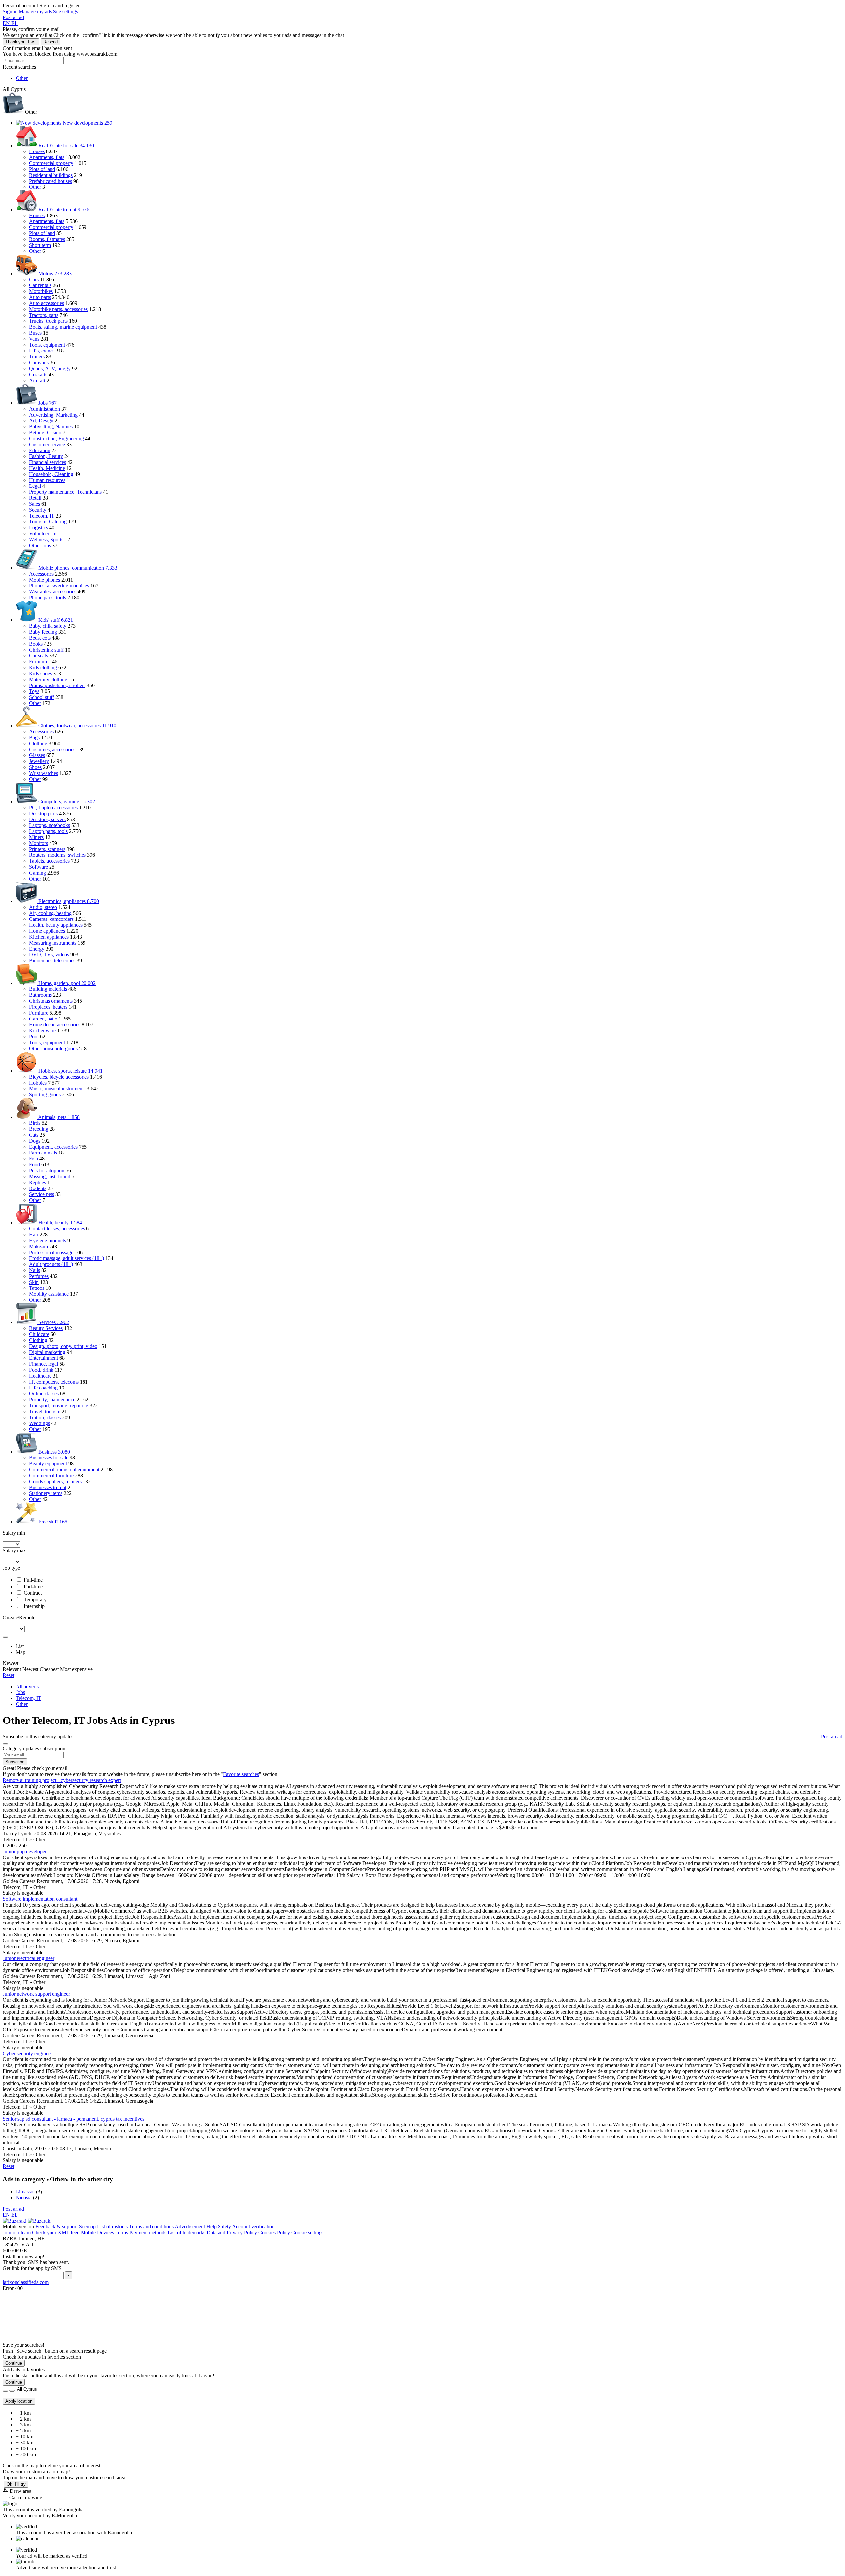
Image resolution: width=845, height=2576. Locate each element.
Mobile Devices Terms (104, 2233)
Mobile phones (45, 580)
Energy (37, 949)
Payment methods (148, 2233)
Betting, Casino (45, 433)
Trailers (37, 357)
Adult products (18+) (51, 1264)
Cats (34, 1135)
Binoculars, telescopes (52, 961)
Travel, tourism (45, 1411)
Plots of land (42, 169)
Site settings (66, 11)
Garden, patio (43, 1019)
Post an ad (13, 17)
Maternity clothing (48, 679)
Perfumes (39, 1276)
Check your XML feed (56, 2233)
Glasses (37, 755)
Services (53, 1322)
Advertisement (190, 2227)
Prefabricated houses (51, 181)
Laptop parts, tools (48, 831)
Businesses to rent (48, 1487)
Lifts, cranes (42, 351)
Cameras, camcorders (51, 919)
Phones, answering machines (59, 586)
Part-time (33, 1586)
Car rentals (40, 285)
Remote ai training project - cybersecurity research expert (62, 1780)
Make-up (38, 1246)
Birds (35, 1123)
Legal (35, 486)
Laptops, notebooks (50, 825)
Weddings (39, 1423)
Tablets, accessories (49, 861)
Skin (34, 1282)
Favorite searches (241, 1774)
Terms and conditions (151, 2227)
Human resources (47, 480)
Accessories (41, 574)
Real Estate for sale (66, 145)
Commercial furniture (51, 1475)
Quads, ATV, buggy (50, 368)
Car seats (38, 656)
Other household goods (53, 1048)
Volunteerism (43, 534)
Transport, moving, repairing (59, 1405)
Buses (35, 333)
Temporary (35, 1600)
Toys (34, 691)
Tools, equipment (47, 345)
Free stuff (52, 1522)
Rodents (38, 1188)
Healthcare (40, 1376)
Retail (35, 498)
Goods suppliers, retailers (55, 1481)
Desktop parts (43, 813)
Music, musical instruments (57, 1089)
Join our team (17, 2233)
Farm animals (43, 1153)
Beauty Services (46, 1328)
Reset (8, 1675)
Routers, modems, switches (57, 855)
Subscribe (15, 1762)
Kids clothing (43, 668)
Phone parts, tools (48, 598)
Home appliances (47, 931)
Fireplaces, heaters (48, 1007)
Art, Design (41, 421)
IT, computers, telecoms (54, 1382)
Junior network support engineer (36, 1994)
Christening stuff (46, 650)
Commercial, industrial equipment (64, 1470)
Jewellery (39, 761)
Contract (33, 1593)
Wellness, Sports (46, 539)
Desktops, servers (47, 819)
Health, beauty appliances (56, 925)
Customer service (47, 444)
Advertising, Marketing (53, 415)
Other (35, 187)
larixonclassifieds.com (26, 2282)
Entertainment (44, 1358)
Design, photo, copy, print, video (63, 1346)
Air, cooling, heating (50, 913)
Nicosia (24, 2198)
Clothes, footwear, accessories (77, 726)
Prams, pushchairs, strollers (57, 685)
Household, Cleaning (51, 474)
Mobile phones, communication (77, 568)
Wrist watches (44, 773)
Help (211, 2227)
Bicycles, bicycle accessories (59, 1077)
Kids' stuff (55, 620)
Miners (36, 837)
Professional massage (51, 1252)
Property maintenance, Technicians (65, 492)
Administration (45, 409)
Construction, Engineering (56, 438)
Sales (34, 504)
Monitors (38, 843)
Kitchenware (42, 1031)
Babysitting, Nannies (51, 427)
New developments (87, 123)
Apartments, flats (47, 157)
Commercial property (51, 163)
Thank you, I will (21, 42)
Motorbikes (41, 291)
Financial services (48, 462)
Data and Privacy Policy (232, 2233)
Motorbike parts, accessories (58, 309)
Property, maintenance (52, 1400)
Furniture (39, 662)
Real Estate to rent (63, 209)
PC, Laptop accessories (53, 807)
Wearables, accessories (53, 592)
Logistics (38, 528)
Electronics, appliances (68, 901)
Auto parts (40, 297)
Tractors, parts (44, 315)
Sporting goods (45, 1095)
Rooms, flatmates (47, 239)
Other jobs (40, 545)
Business (53, 1452)
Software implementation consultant (40, 1899)
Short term (40, 245)
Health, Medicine (47, 468)
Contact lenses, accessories (57, 1229)
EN (7, 23)
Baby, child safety (48, 626)
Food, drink (41, 1370)
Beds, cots (40, 638)
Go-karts (38, 374)
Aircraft (37, 380)
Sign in (10, 11)
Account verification (253, 2227)
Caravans (39, 363)
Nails (34, 1270)
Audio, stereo (43, 907)
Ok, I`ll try (16, 2484)
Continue (14, 2363)
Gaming (37, 873)
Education (40, 450)
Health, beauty (59, 1223)
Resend (51, 42)
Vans (34, 339)
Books (36, 644)
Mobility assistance (49, 1294)
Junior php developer (25, 1851)
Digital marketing (47, 1352)
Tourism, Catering (48, 522)
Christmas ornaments (51, 1001)
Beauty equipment (48, 1464)
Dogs (35, 1141)
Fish (34, 1159)
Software (38, 867)
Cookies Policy (274, 2233)
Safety (224, 2227)
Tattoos (37, 1288)
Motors (54, 273)
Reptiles (37, 1182)
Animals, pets (58, 1117)
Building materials (48, 989)
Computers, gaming (66, 802)
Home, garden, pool (66, 983)
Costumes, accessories (52, 749)
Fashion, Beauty (46, 456)
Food (34, 1165)
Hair (34, 1235)
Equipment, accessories (53, 1147)
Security (38, 510)
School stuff (42, 697)
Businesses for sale (49, 1458)
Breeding (39, 1129)
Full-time (33, 1580)
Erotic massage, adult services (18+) (67, 1258)
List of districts (112, 2227)
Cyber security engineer (27, 2053)
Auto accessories (47, 303)
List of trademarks (186, 2233)
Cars (34, 279)
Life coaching (43, 1388)
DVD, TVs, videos (49, 955)
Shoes (35, 767)
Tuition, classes (45, 1417)
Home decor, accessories (55, 1025)
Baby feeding (43, 632)
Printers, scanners (47, 849)
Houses (37, 151)
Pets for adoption (47, 1171)
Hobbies (38, 1083)
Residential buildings (51, 175)
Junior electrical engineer (29, 1958)
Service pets (42, 1194)
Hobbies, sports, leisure (70, 1071)
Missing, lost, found (50, 1176)
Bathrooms (40, 995)
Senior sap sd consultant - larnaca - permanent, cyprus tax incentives (73, 2119)
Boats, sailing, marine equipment (63, 327)
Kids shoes (40, 673)
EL (15, 23)
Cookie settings (307, 2233)
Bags (34, 737)
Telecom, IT (42, 516)
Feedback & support (56, 2227)
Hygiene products (48, 1240)
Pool (34, 1037)
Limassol (25, 2192)
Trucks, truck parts (48, 321)
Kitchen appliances (49, 937)
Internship (34, 1606)
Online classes (44, 1394)
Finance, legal (44, 1364)
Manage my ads (35, 11)
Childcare (39, 1334)
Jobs (47, 403)
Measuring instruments (53, 943)
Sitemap (87, 2227)
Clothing (38, 743)
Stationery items (46, 1493)
